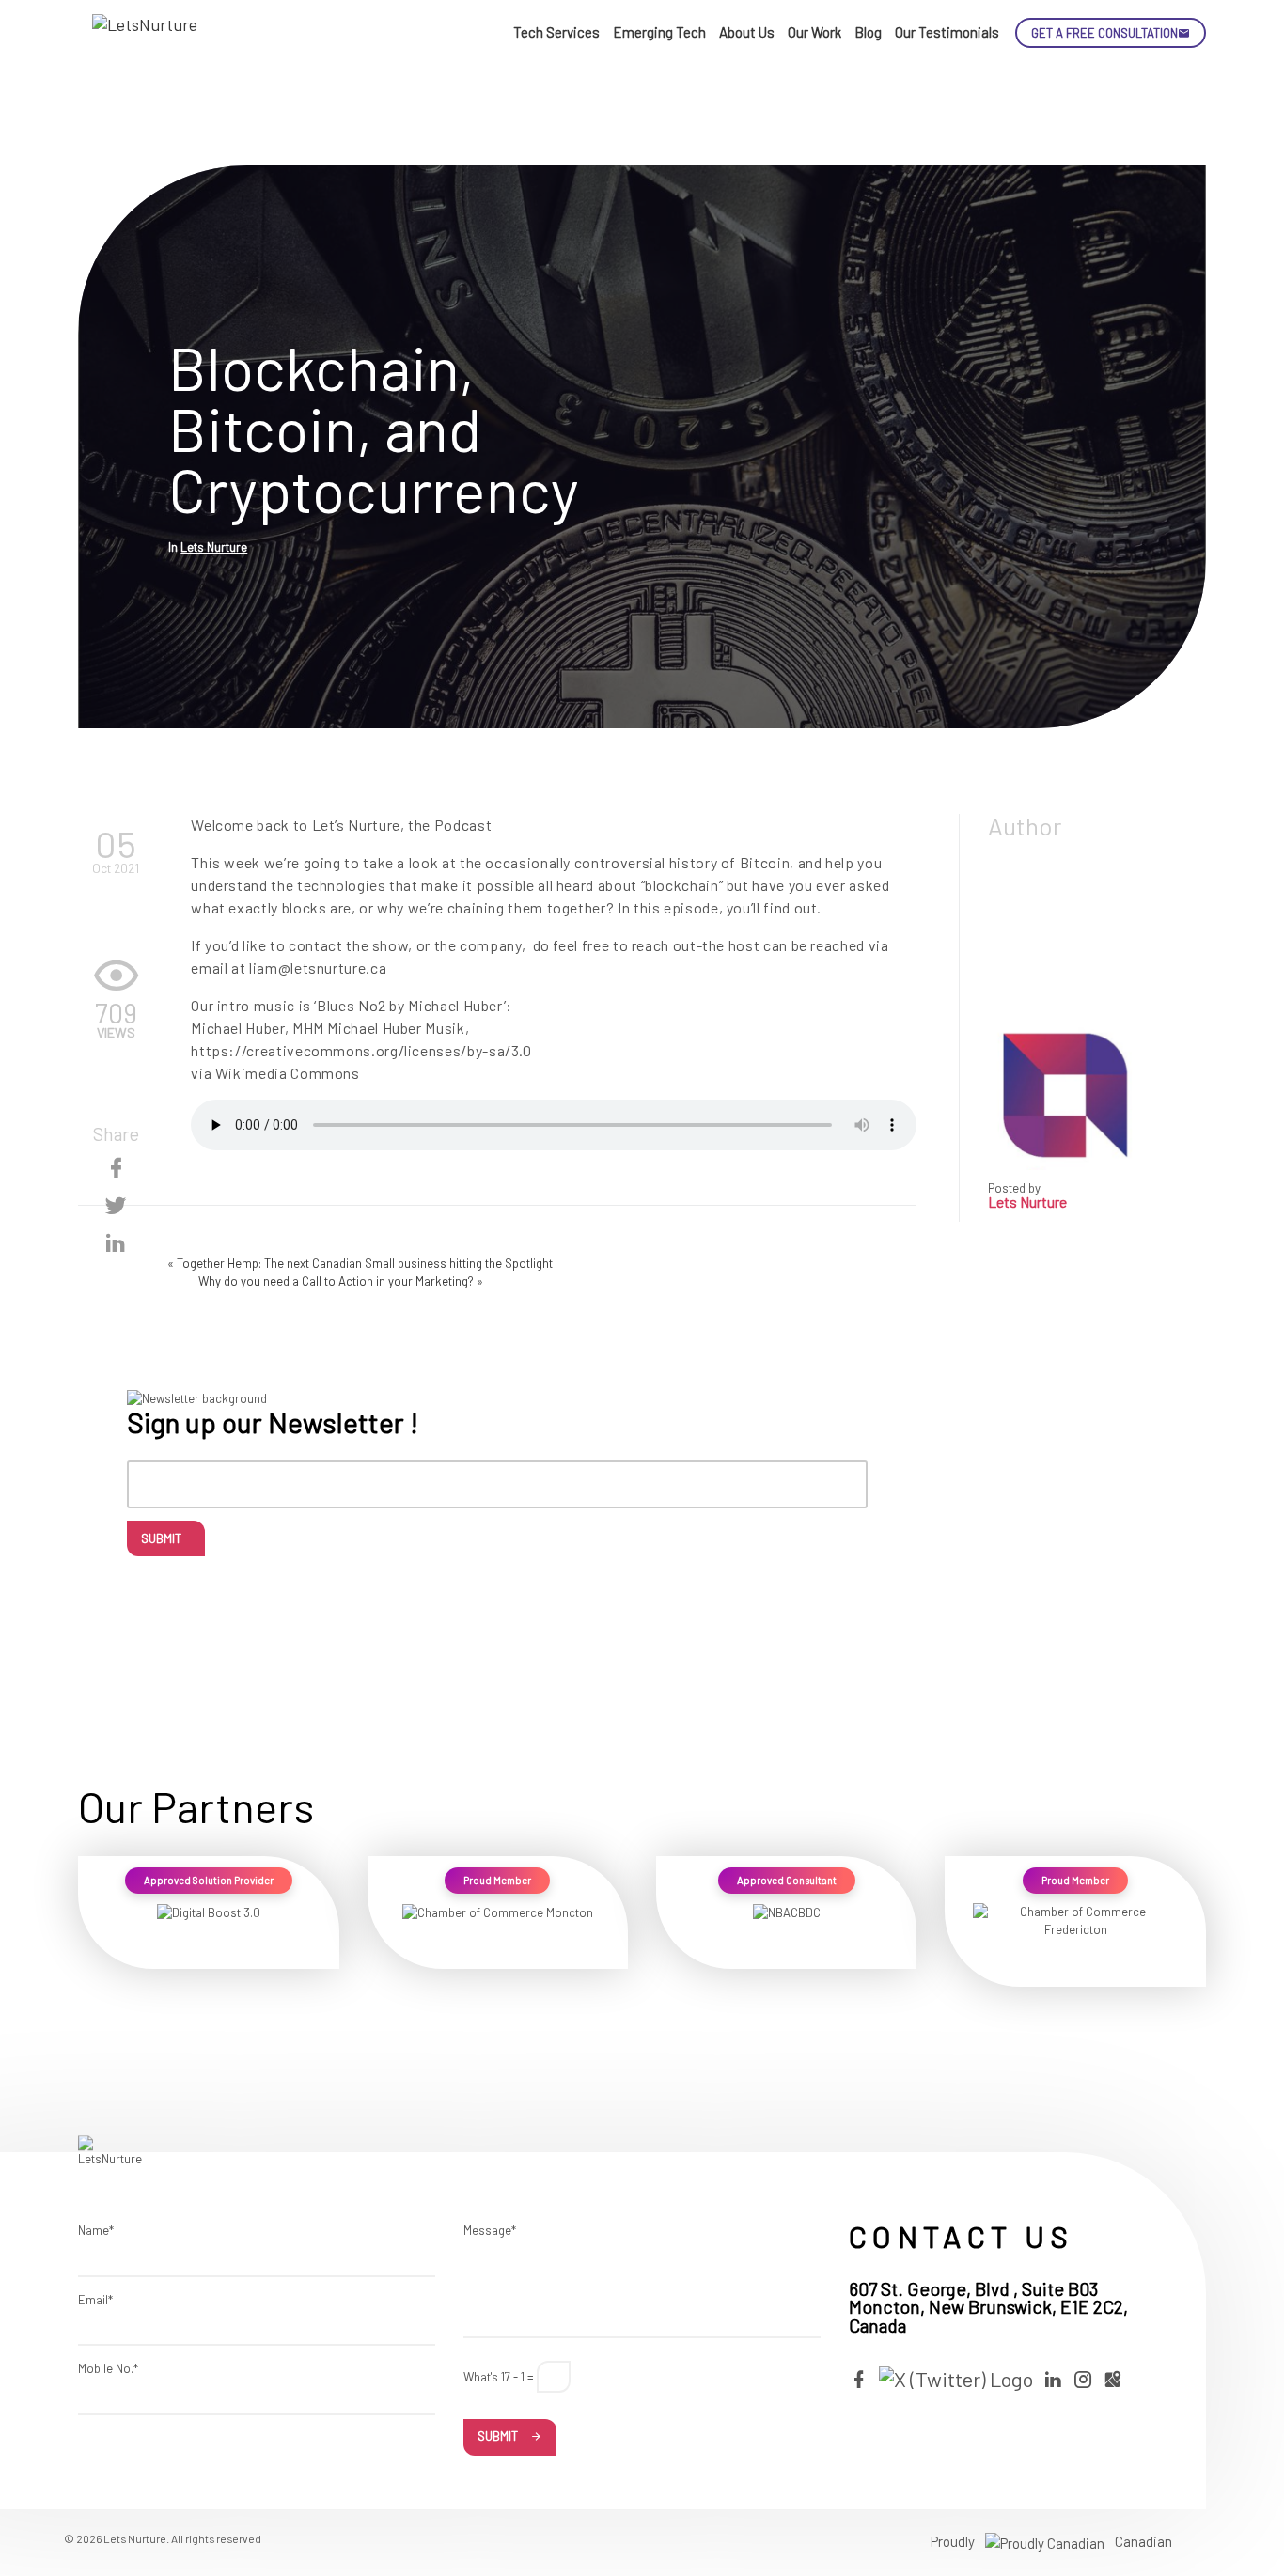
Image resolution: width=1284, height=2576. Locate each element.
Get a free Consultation (1104, 33)
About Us (747, 32)
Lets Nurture (214, 547)
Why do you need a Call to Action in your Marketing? (336, 1281)
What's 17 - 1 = (499, 2377)
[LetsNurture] (149, 33)
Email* (95, 2300)
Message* (490, 2230)
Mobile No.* (108, 2368)
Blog (868, 32)
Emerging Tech (659, 32)
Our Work (814, 32)
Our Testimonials (947, 32)
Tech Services (556, 32)
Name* (96, 2230)
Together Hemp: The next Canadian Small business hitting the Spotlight (365, 1263)
